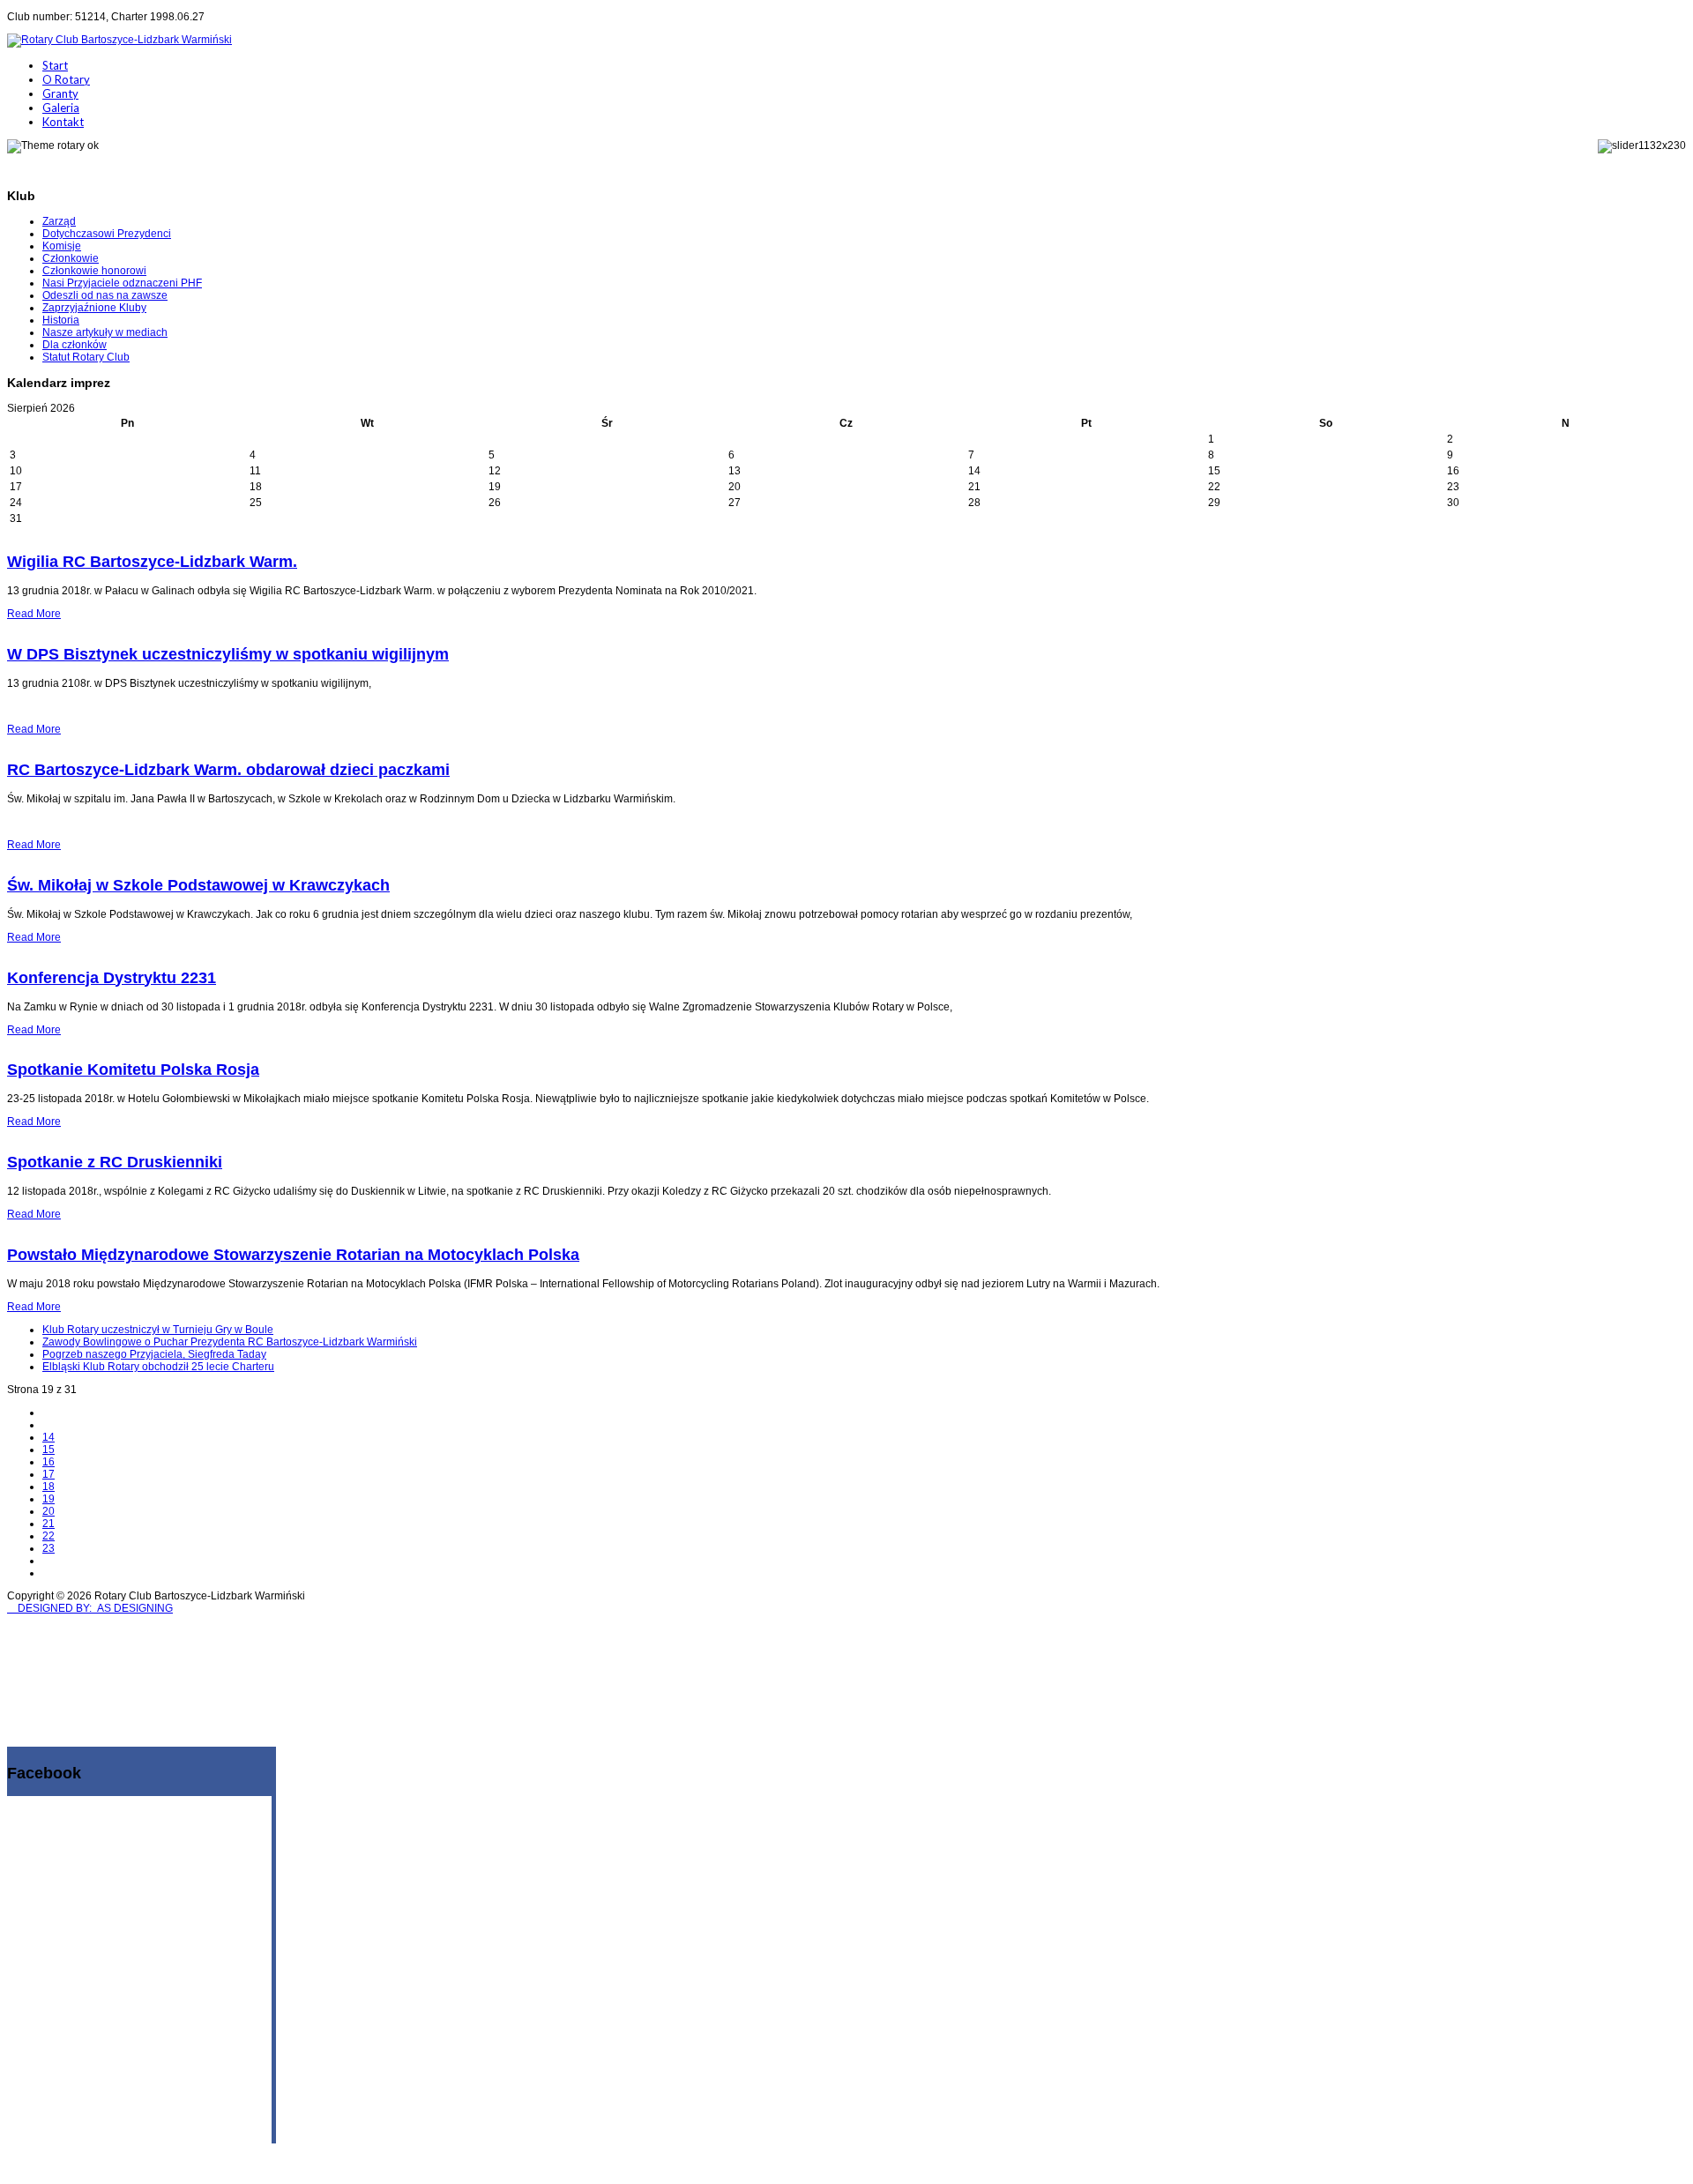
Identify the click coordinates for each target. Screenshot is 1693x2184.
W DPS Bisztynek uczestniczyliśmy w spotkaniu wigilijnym (228, 654)
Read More (34, 614)
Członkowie (71, 258)
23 (48, 1548)
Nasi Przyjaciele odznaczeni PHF (122, 283)
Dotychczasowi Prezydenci (107, 234)
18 (48, 1487)
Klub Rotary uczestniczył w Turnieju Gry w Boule (158, 1330)
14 (48, 1437)
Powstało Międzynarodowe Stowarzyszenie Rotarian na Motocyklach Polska (293, 1255)
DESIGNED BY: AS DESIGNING (90, 1608)
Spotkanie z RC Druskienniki (115, 1162)
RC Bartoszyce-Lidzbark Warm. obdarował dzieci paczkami (228, 770)
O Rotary (66, 79)
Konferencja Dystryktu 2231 (112, 978)
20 (48, 1511)
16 (48, 1462)
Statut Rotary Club (86, 357)
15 (48, 1450)
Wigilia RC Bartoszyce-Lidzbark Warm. (152, 562)
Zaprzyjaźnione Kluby (94, 308)
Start (55, 65)
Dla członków (75, 345)
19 (48, 1499)
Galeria (61, 108)
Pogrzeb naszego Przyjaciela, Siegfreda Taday (154, 1354)
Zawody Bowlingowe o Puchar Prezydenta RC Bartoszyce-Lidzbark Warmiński (230, 1342)
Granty (60, 93)
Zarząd (59, 221)
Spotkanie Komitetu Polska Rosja (133, 1070)
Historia (61, 320)
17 (48, 1474)
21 (48, 1524)
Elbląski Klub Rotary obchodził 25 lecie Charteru (158, 1367)
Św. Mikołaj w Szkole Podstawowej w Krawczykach (198, 885)
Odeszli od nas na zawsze (105, 295)
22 (48, 1536)
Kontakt (63, 122)
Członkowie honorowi (94, 271)
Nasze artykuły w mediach (105, 332)
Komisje (62, 246)
